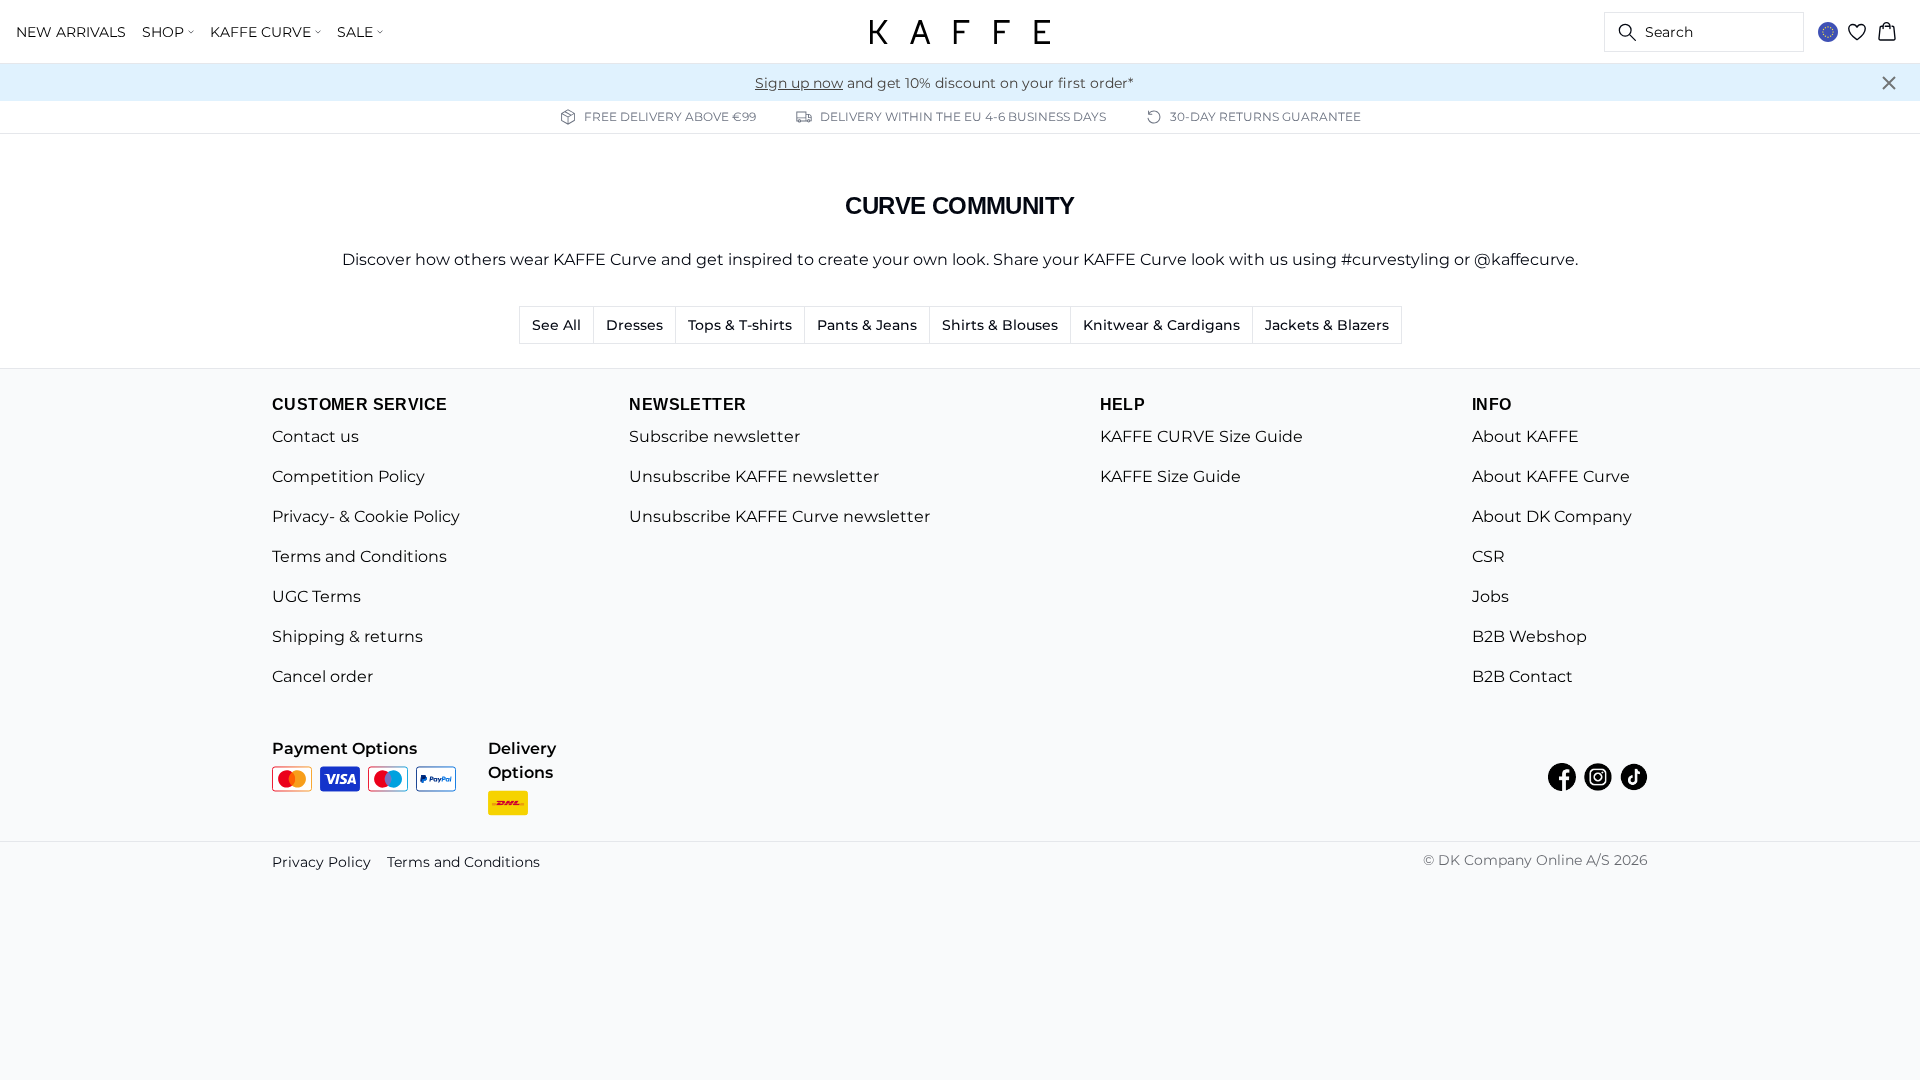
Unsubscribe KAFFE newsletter (754, 476)
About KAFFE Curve (1551, 476)
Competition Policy (348, 476)
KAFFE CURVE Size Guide (1201, 436)
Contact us (315, 436)
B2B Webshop (1529, 636)
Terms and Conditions (359, 556)
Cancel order (322, 676)
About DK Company (1552, 516)
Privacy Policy (321, 862)
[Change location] (1828, 32)
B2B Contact (1522, 676)
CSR (1488, 556)
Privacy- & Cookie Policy (366, 516)
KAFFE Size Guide (1170, 476)
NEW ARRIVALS (71, 32)
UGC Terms (316, 596)
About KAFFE (1525, 436)
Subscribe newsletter (714, 436)
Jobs (1490, 596)
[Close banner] (1889, 83)
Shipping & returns (347, 636)
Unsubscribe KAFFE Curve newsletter (779, 516)
